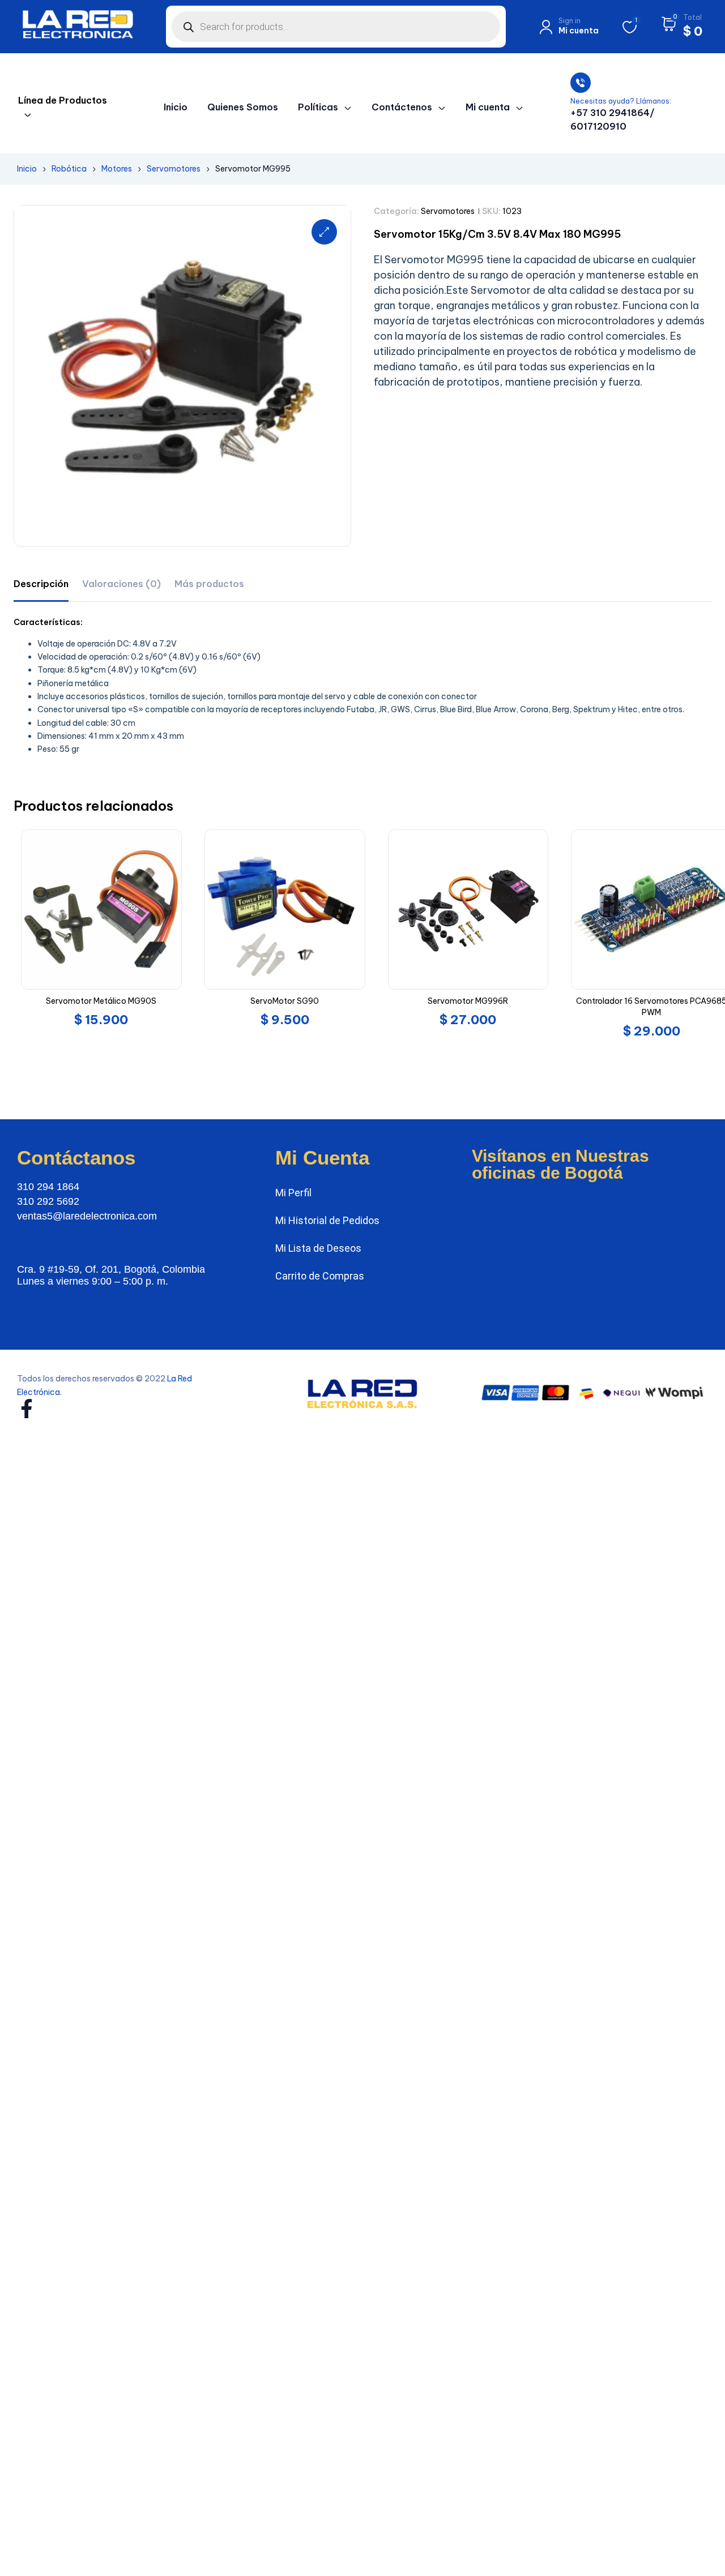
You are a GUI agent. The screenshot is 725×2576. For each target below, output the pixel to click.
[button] (324, 232)
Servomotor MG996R (468, 1001)
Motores (117, 169)
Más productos (209, 584)
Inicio (27, 169)
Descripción (41, 584)
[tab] (41, 584)
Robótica (69, 169)
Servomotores (174, 169)
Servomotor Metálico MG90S (101, 1001)
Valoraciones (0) (121, 584)
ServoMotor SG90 (285, 1001)
